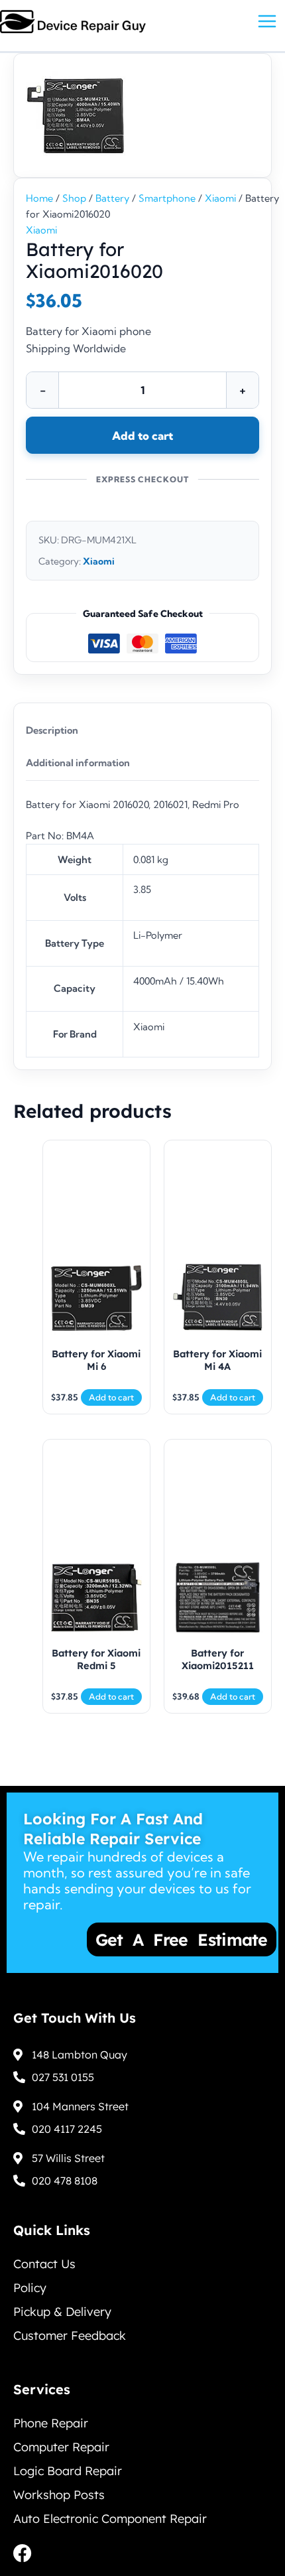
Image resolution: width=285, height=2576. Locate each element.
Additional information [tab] (78, 763)
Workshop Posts (59, 2495)
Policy (30, 2288)
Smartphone (167, 198)
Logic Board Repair (68, 2471)
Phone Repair (51, 2423)
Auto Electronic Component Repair (110, 2519)
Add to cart (142, 436)
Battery (112, 198)
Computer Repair (61, 2447)
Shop (74, 198)
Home (39, 198)
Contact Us (44, 2264)
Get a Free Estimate (141, 1939)
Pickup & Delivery (62, 2312)
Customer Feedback (70, 2336)
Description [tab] (52, 730)
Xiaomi (220, 198)
